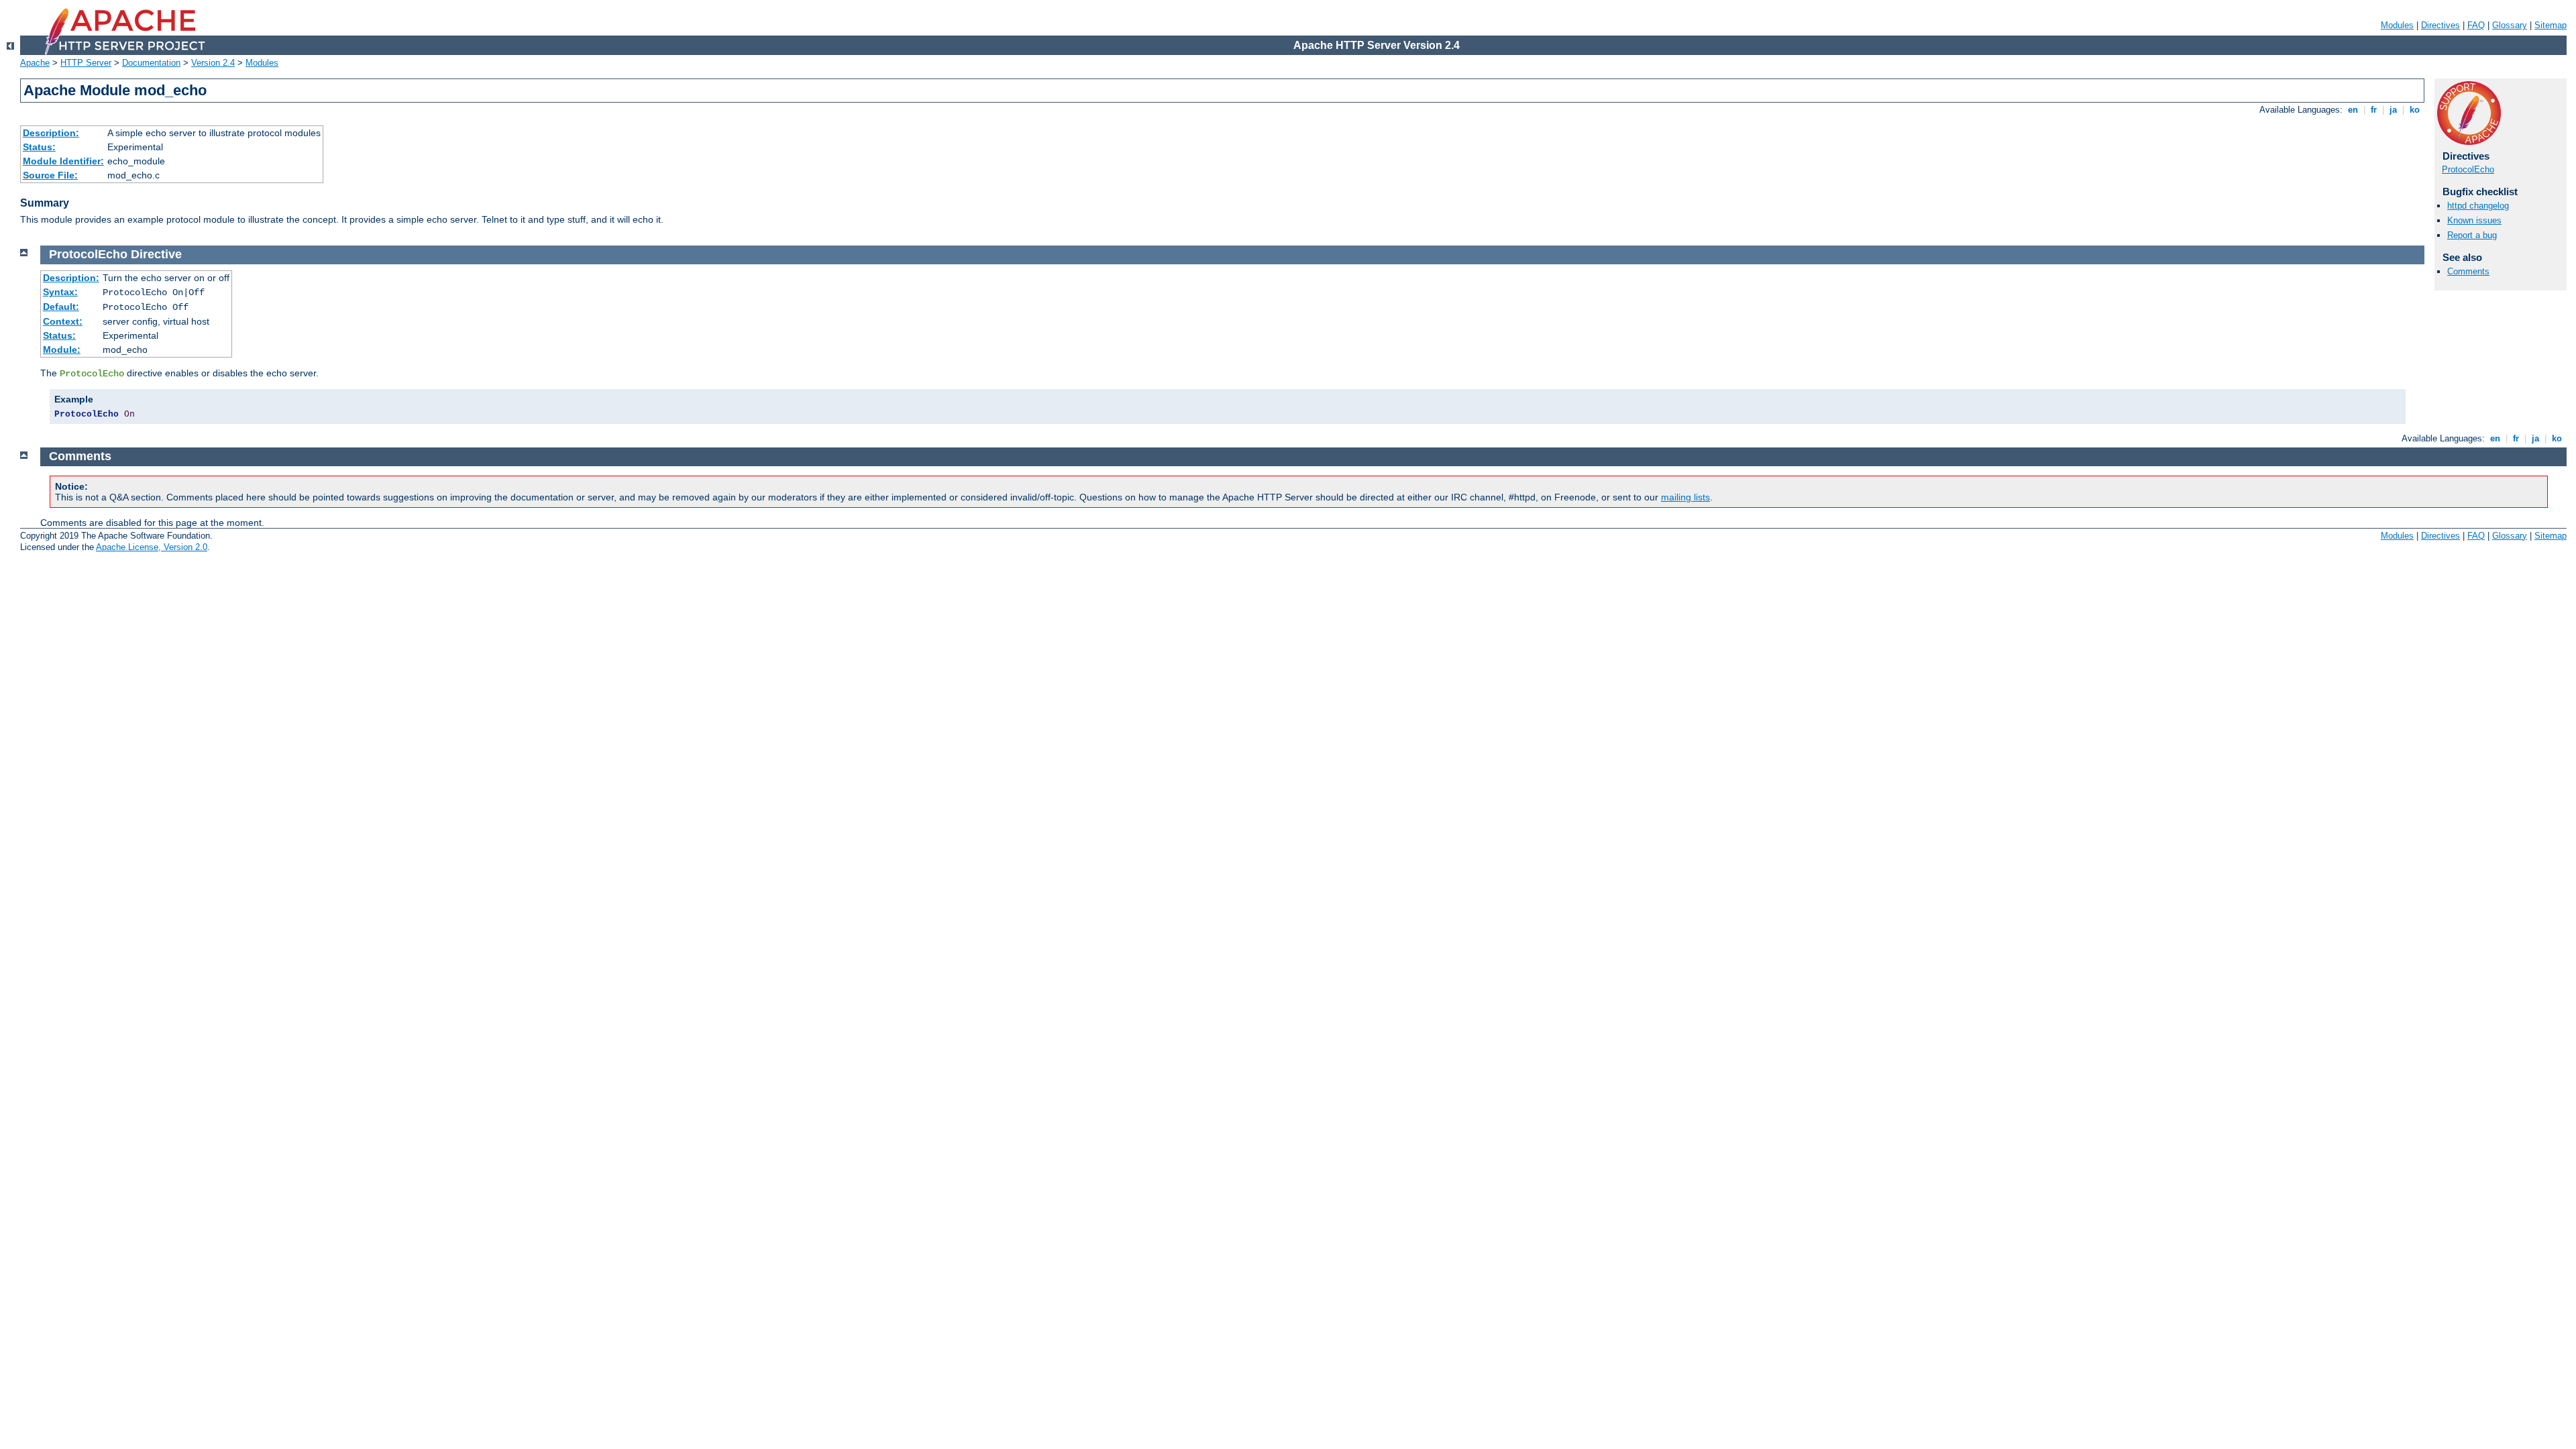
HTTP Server (86, 63)
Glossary (2510, 25)
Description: (51, 133)
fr (2374, 110)
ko (2415, 110)
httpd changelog (2478, 206)
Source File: (50, 175)
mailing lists (1685, 497)
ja (2393, 110)
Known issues (2474, 220)
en (2353, 110)
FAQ (2476, 25)
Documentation (151, 63)
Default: (61, 307)
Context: (63, 321)
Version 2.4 (213, 63)
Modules (2397, 25)
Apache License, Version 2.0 (152, 547)
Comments (2468, 271)
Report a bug (2472, 235)
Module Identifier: (63, 161)
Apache (35, 63)
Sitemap (2551, 25)
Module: (62, 350)
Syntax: (60, 292)
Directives (2440, 25)
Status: (39, 147)
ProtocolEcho (2468, 169)
